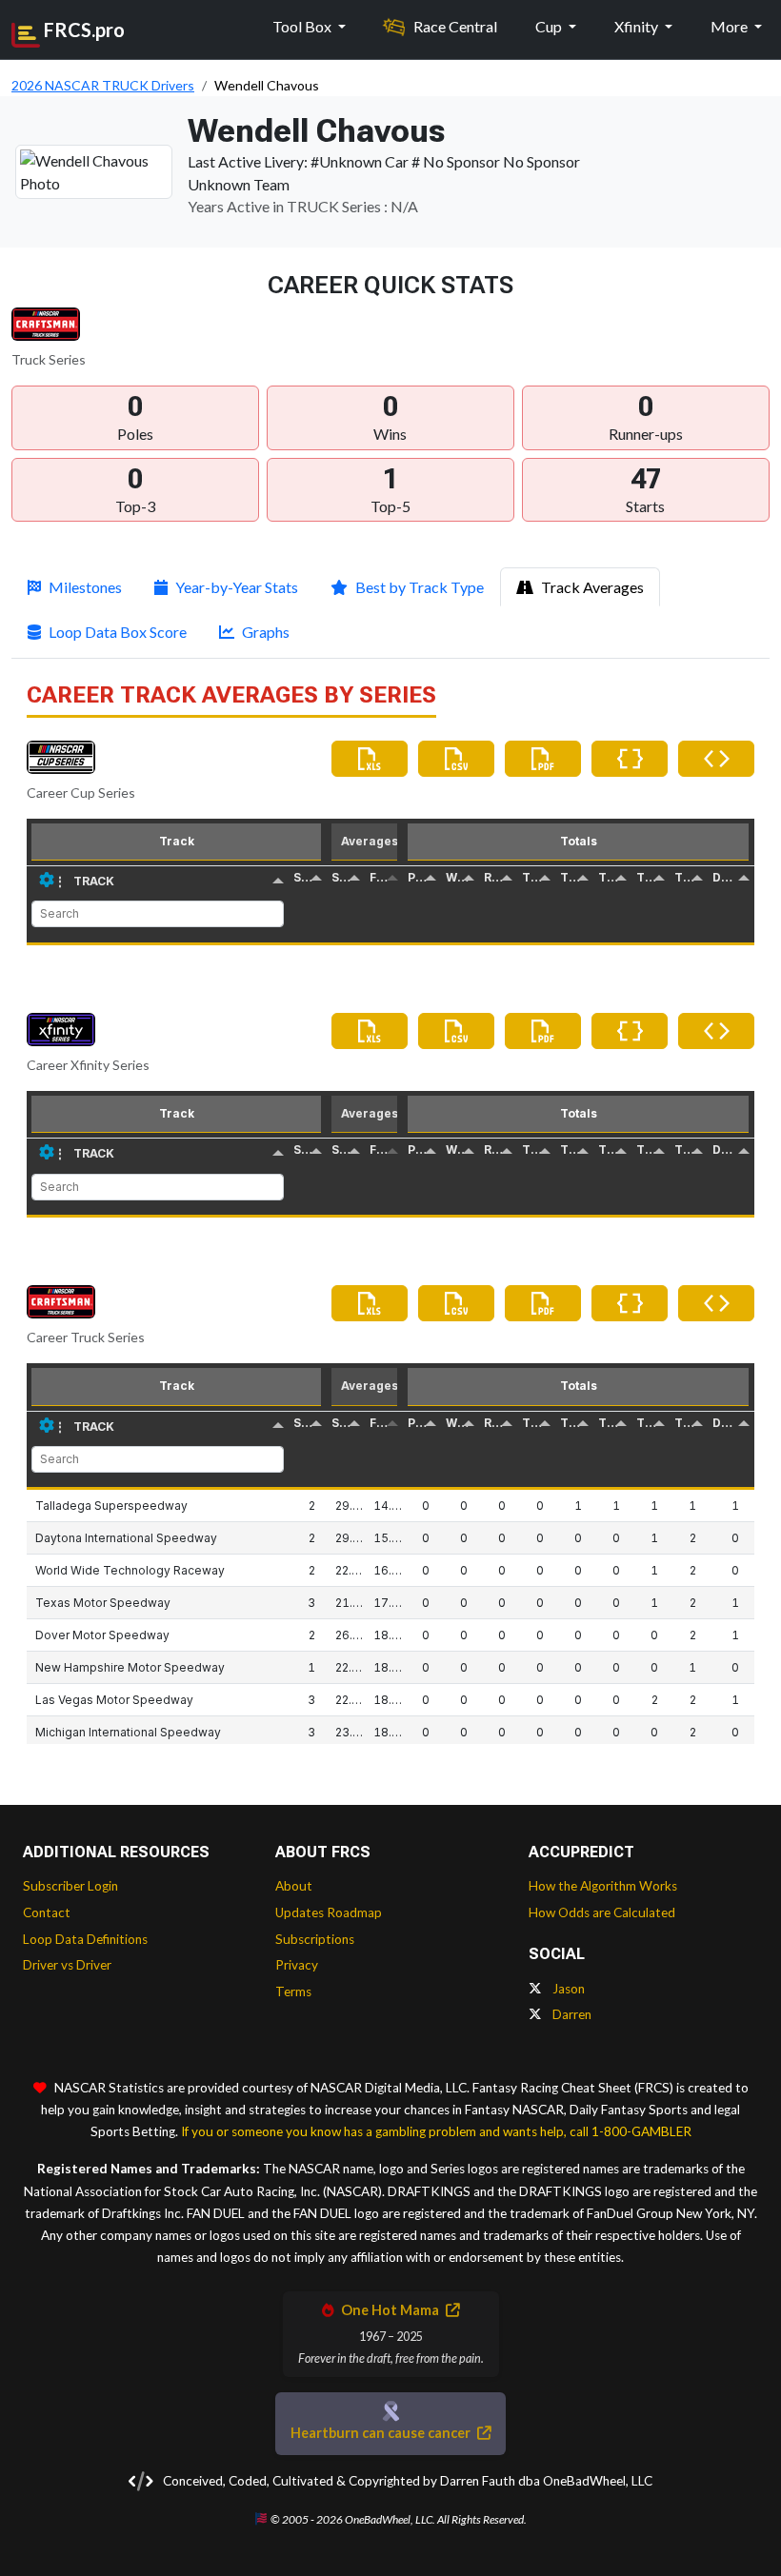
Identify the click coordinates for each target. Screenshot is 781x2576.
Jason (567, 1989)
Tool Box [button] (303, 26)
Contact (47, 1912)
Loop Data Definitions (85, 1939)
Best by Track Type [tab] (420, 587)
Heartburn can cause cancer (382, 2433)
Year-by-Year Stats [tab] (237, 587)
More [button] (731, 26)
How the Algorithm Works (603, 1886)
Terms (293, 1991)
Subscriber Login (70, 1886)
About (294, 1886)
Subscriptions (315, 1939)
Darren (571, 2014)
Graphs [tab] (266, 632)
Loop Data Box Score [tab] (118, 632)
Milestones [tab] (85, 587)
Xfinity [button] (638, 26)
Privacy (297, 1965)
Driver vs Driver (67, 1965)
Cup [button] (550, 26)
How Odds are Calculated (602, 1912)
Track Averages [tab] (592, 587)
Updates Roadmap (329, 1912)
